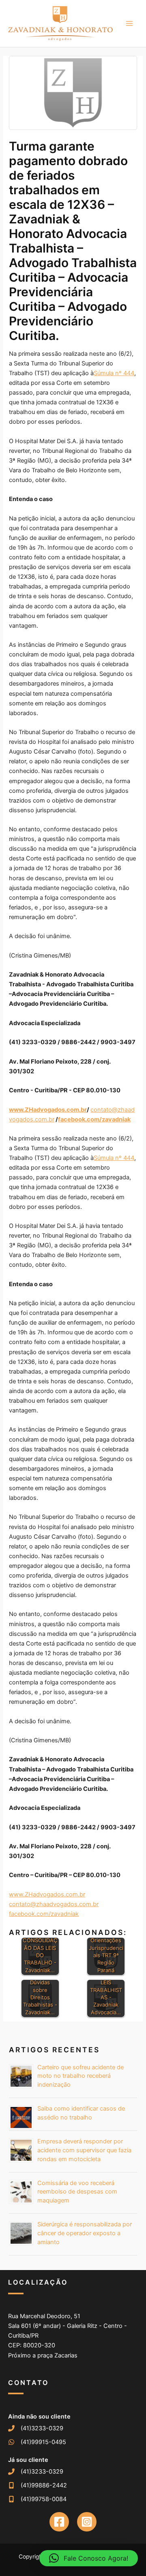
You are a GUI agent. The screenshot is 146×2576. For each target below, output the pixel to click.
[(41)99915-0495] (37, 2442)
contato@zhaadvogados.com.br (54, 1904)
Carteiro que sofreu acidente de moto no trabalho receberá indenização (81, 2076)
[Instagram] (87, 2522)
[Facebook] (59, 2522)
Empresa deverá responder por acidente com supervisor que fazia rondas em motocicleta (84, 2150)
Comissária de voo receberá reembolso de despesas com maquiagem (77, 2192)
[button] (89, 2558)
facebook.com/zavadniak (44, 1914)
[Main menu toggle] (129, 23)
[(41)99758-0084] (37, 2499)
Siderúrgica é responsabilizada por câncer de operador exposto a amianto (85, 2233)
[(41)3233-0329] (36, 2428)
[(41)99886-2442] (38, 2485)
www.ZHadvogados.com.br (47, 1894)
